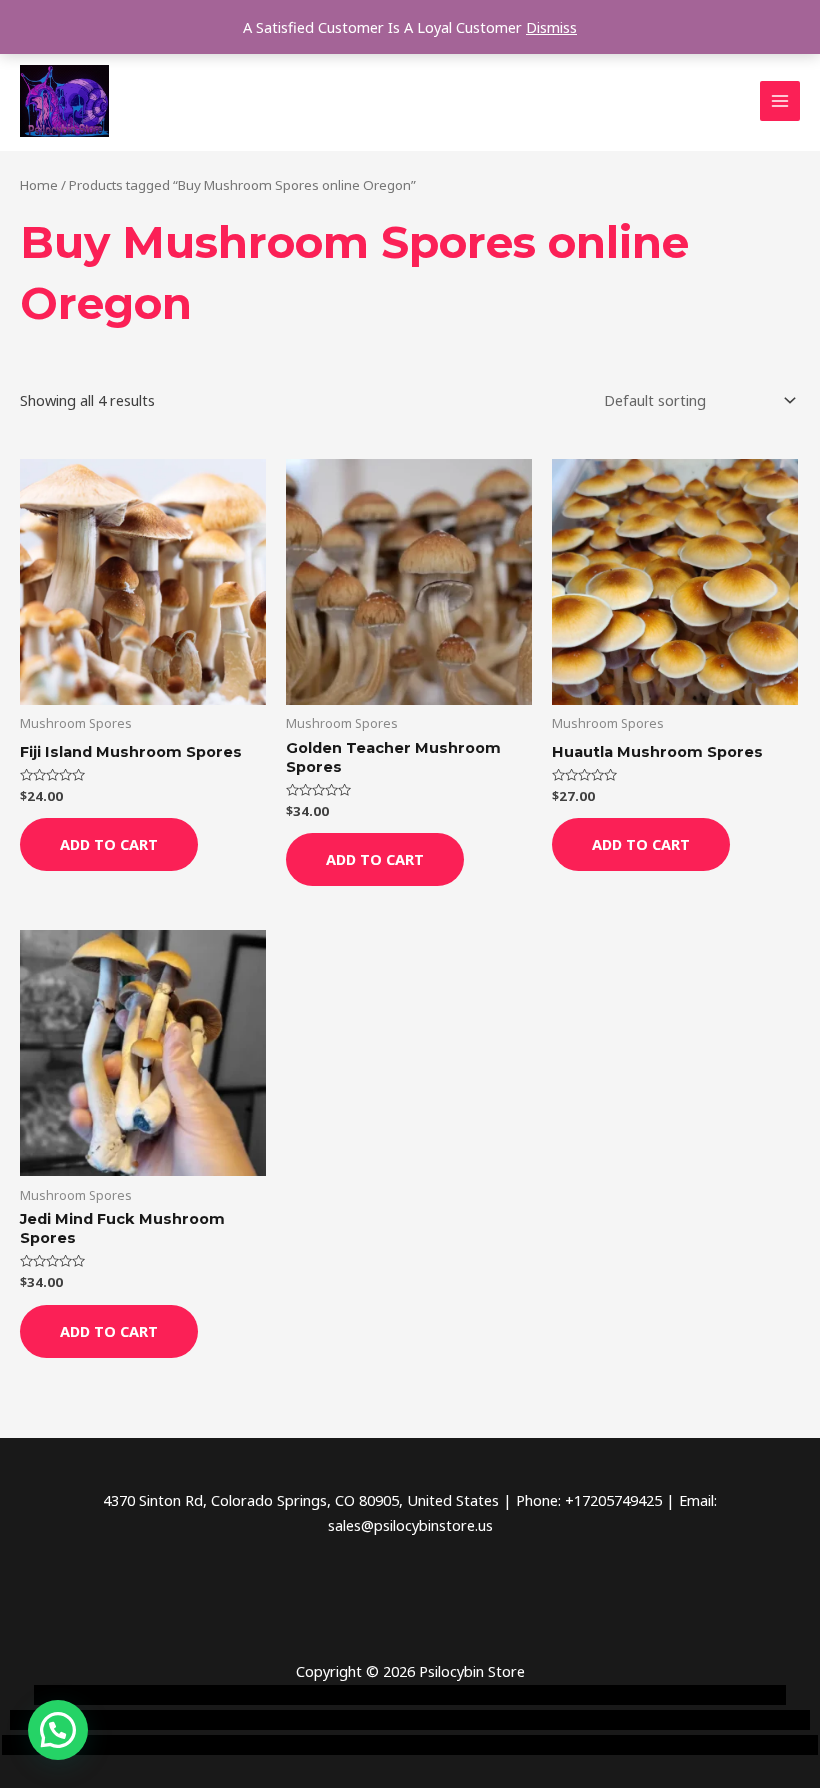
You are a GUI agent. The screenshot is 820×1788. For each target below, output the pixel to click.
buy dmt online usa (282, 1720)
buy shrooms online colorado (448, 1720)
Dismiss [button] (551, 27)
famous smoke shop (365, 1695)
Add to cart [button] (109, 844)
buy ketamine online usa (516, 1695)
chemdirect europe (229, 1695)
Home (39, 185)
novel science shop (96, 1695)
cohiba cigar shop (113, 1745)
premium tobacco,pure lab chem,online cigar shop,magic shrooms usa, (581, 1745)
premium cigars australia (258, 1745)
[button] (58, 1730)
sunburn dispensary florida (638, 1720)
